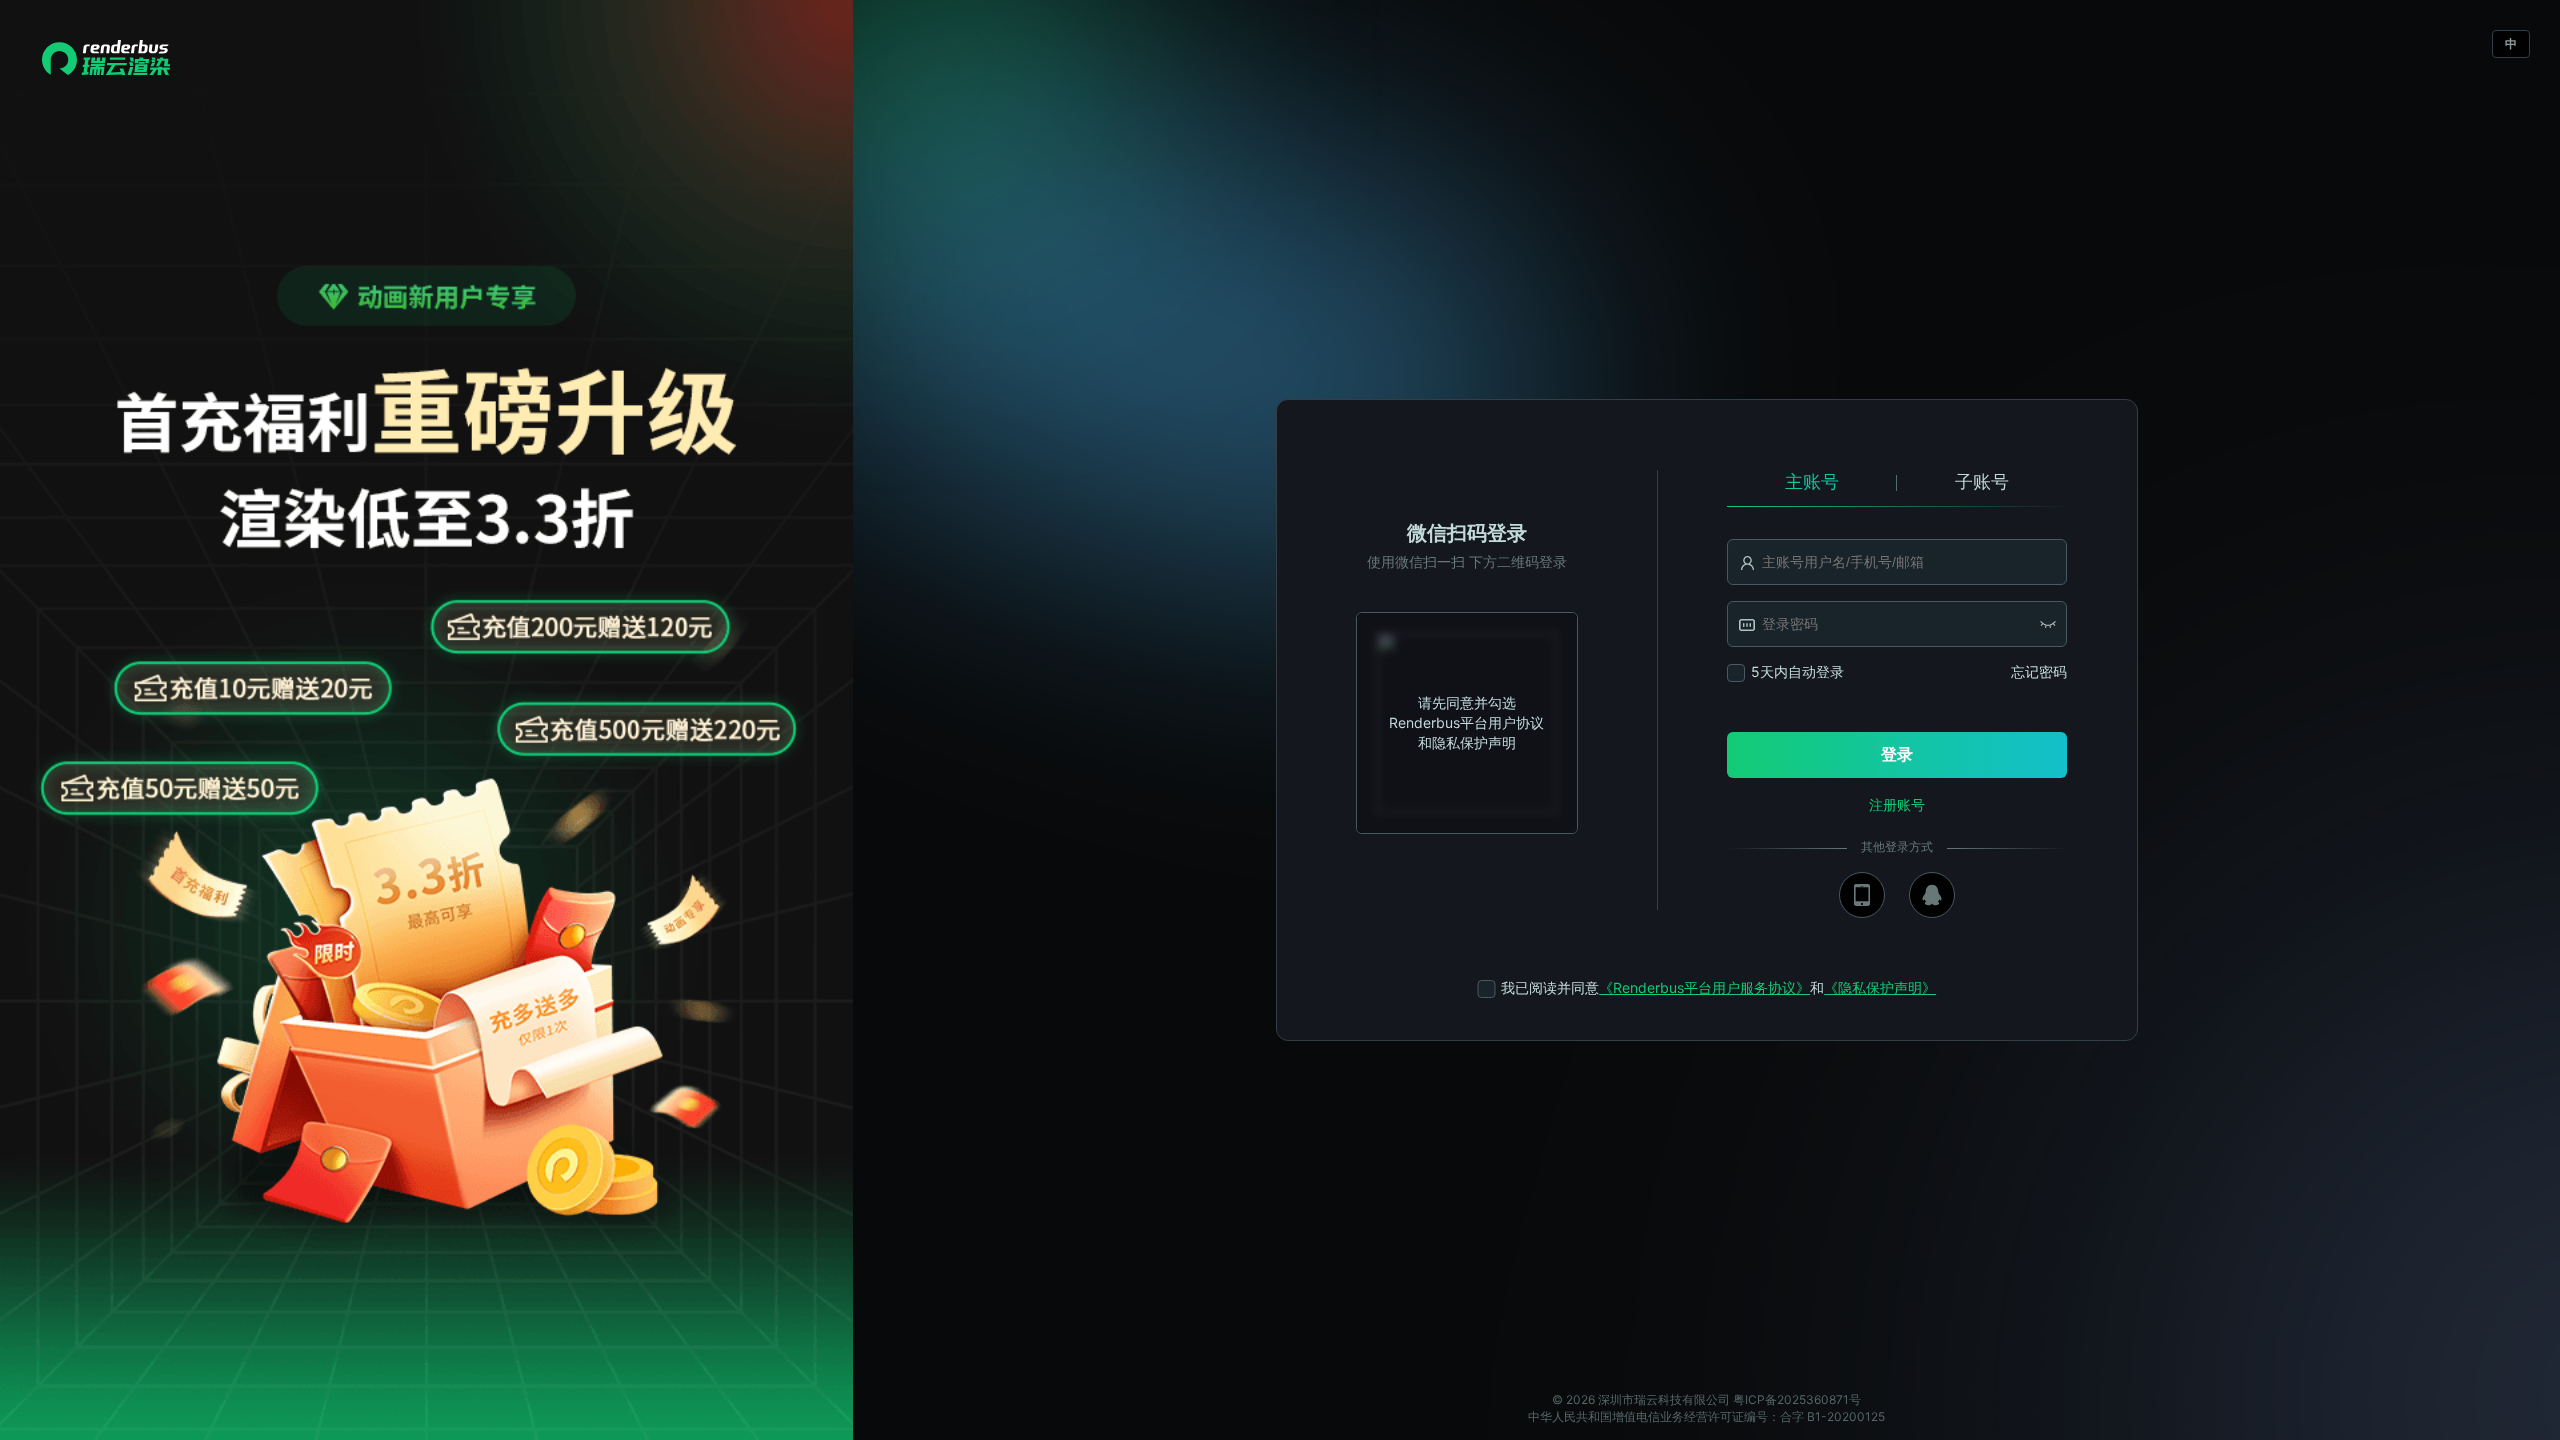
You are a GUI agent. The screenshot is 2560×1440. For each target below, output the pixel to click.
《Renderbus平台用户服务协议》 (1704, 987)
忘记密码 (2039, 671)
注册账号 (1897, 804)
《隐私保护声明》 (1880, 987)
